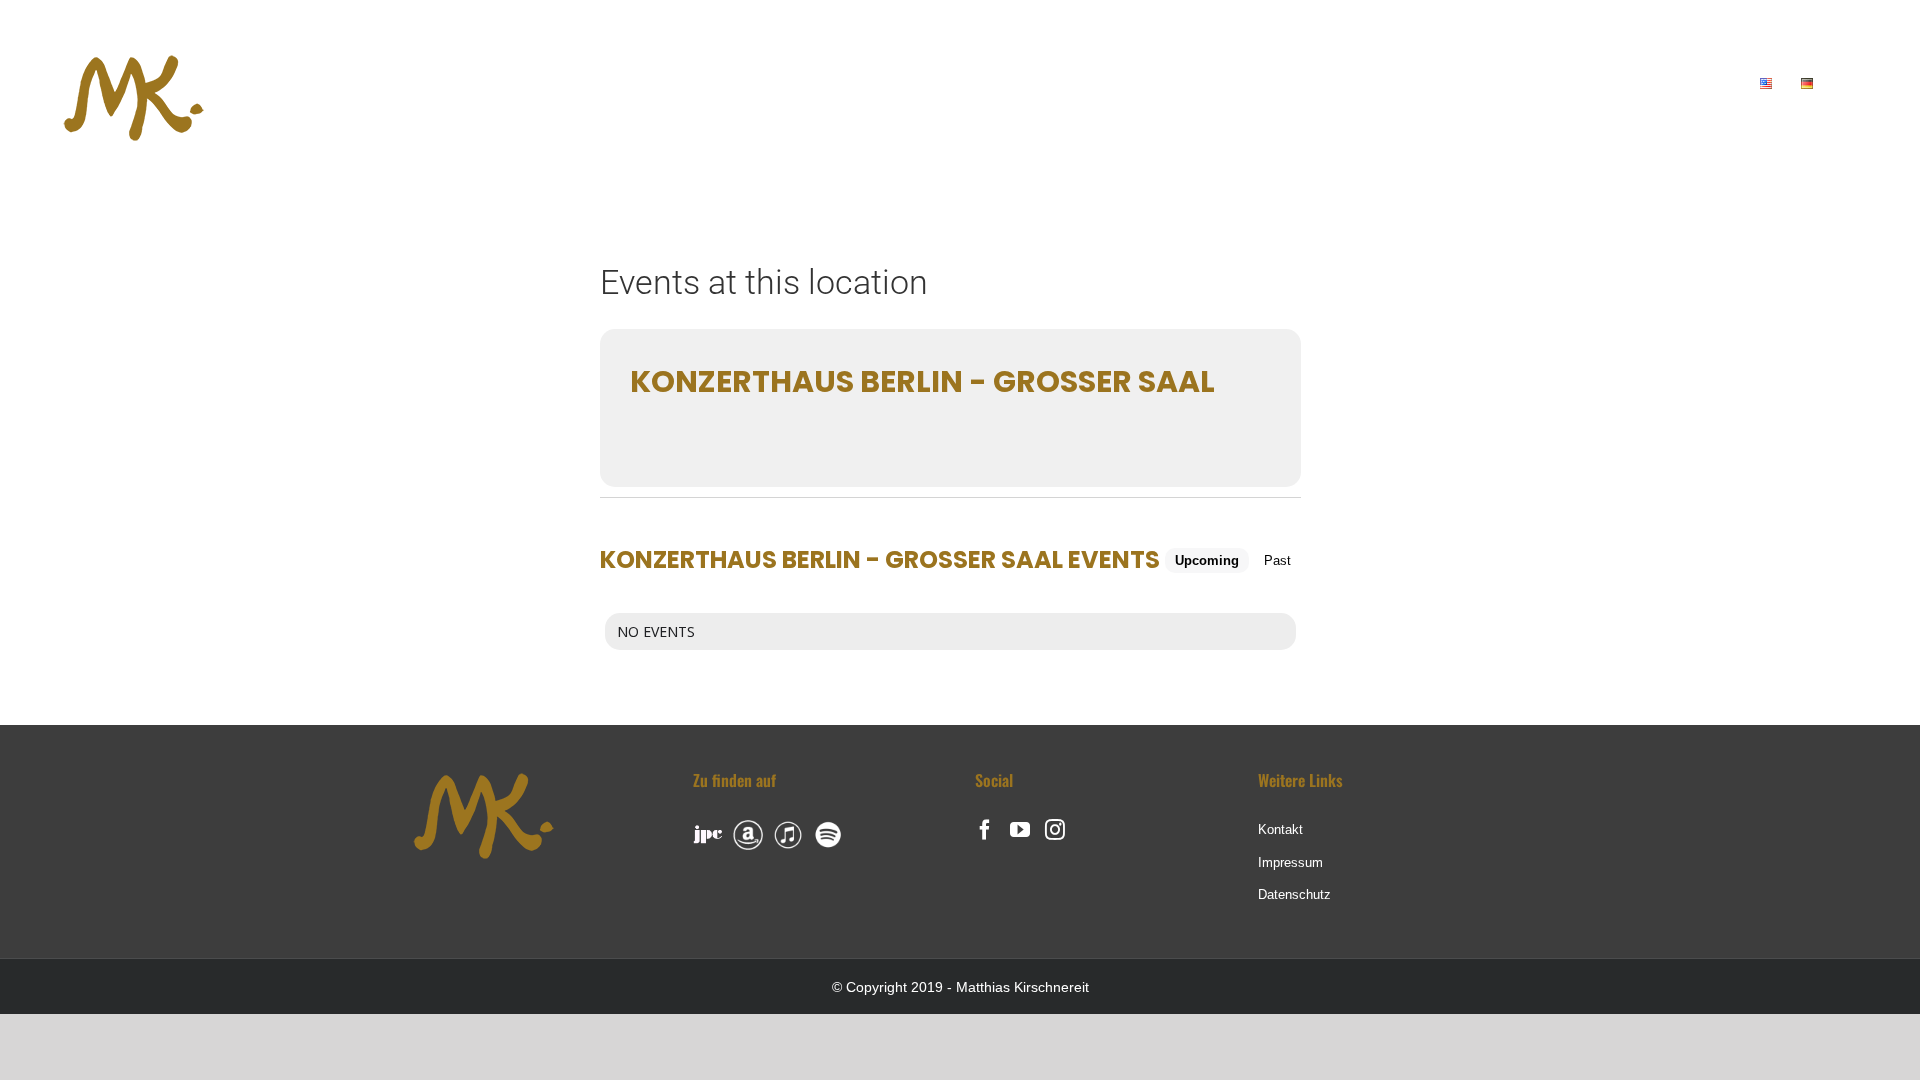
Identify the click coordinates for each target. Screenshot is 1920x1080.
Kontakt (1280, 829)
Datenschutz (1294, 894)
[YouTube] (1020, 830)
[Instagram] (1055, 830)
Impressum (1290, 862)
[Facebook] (985, 830)
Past (1277, 560)
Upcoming (1207, 560)
